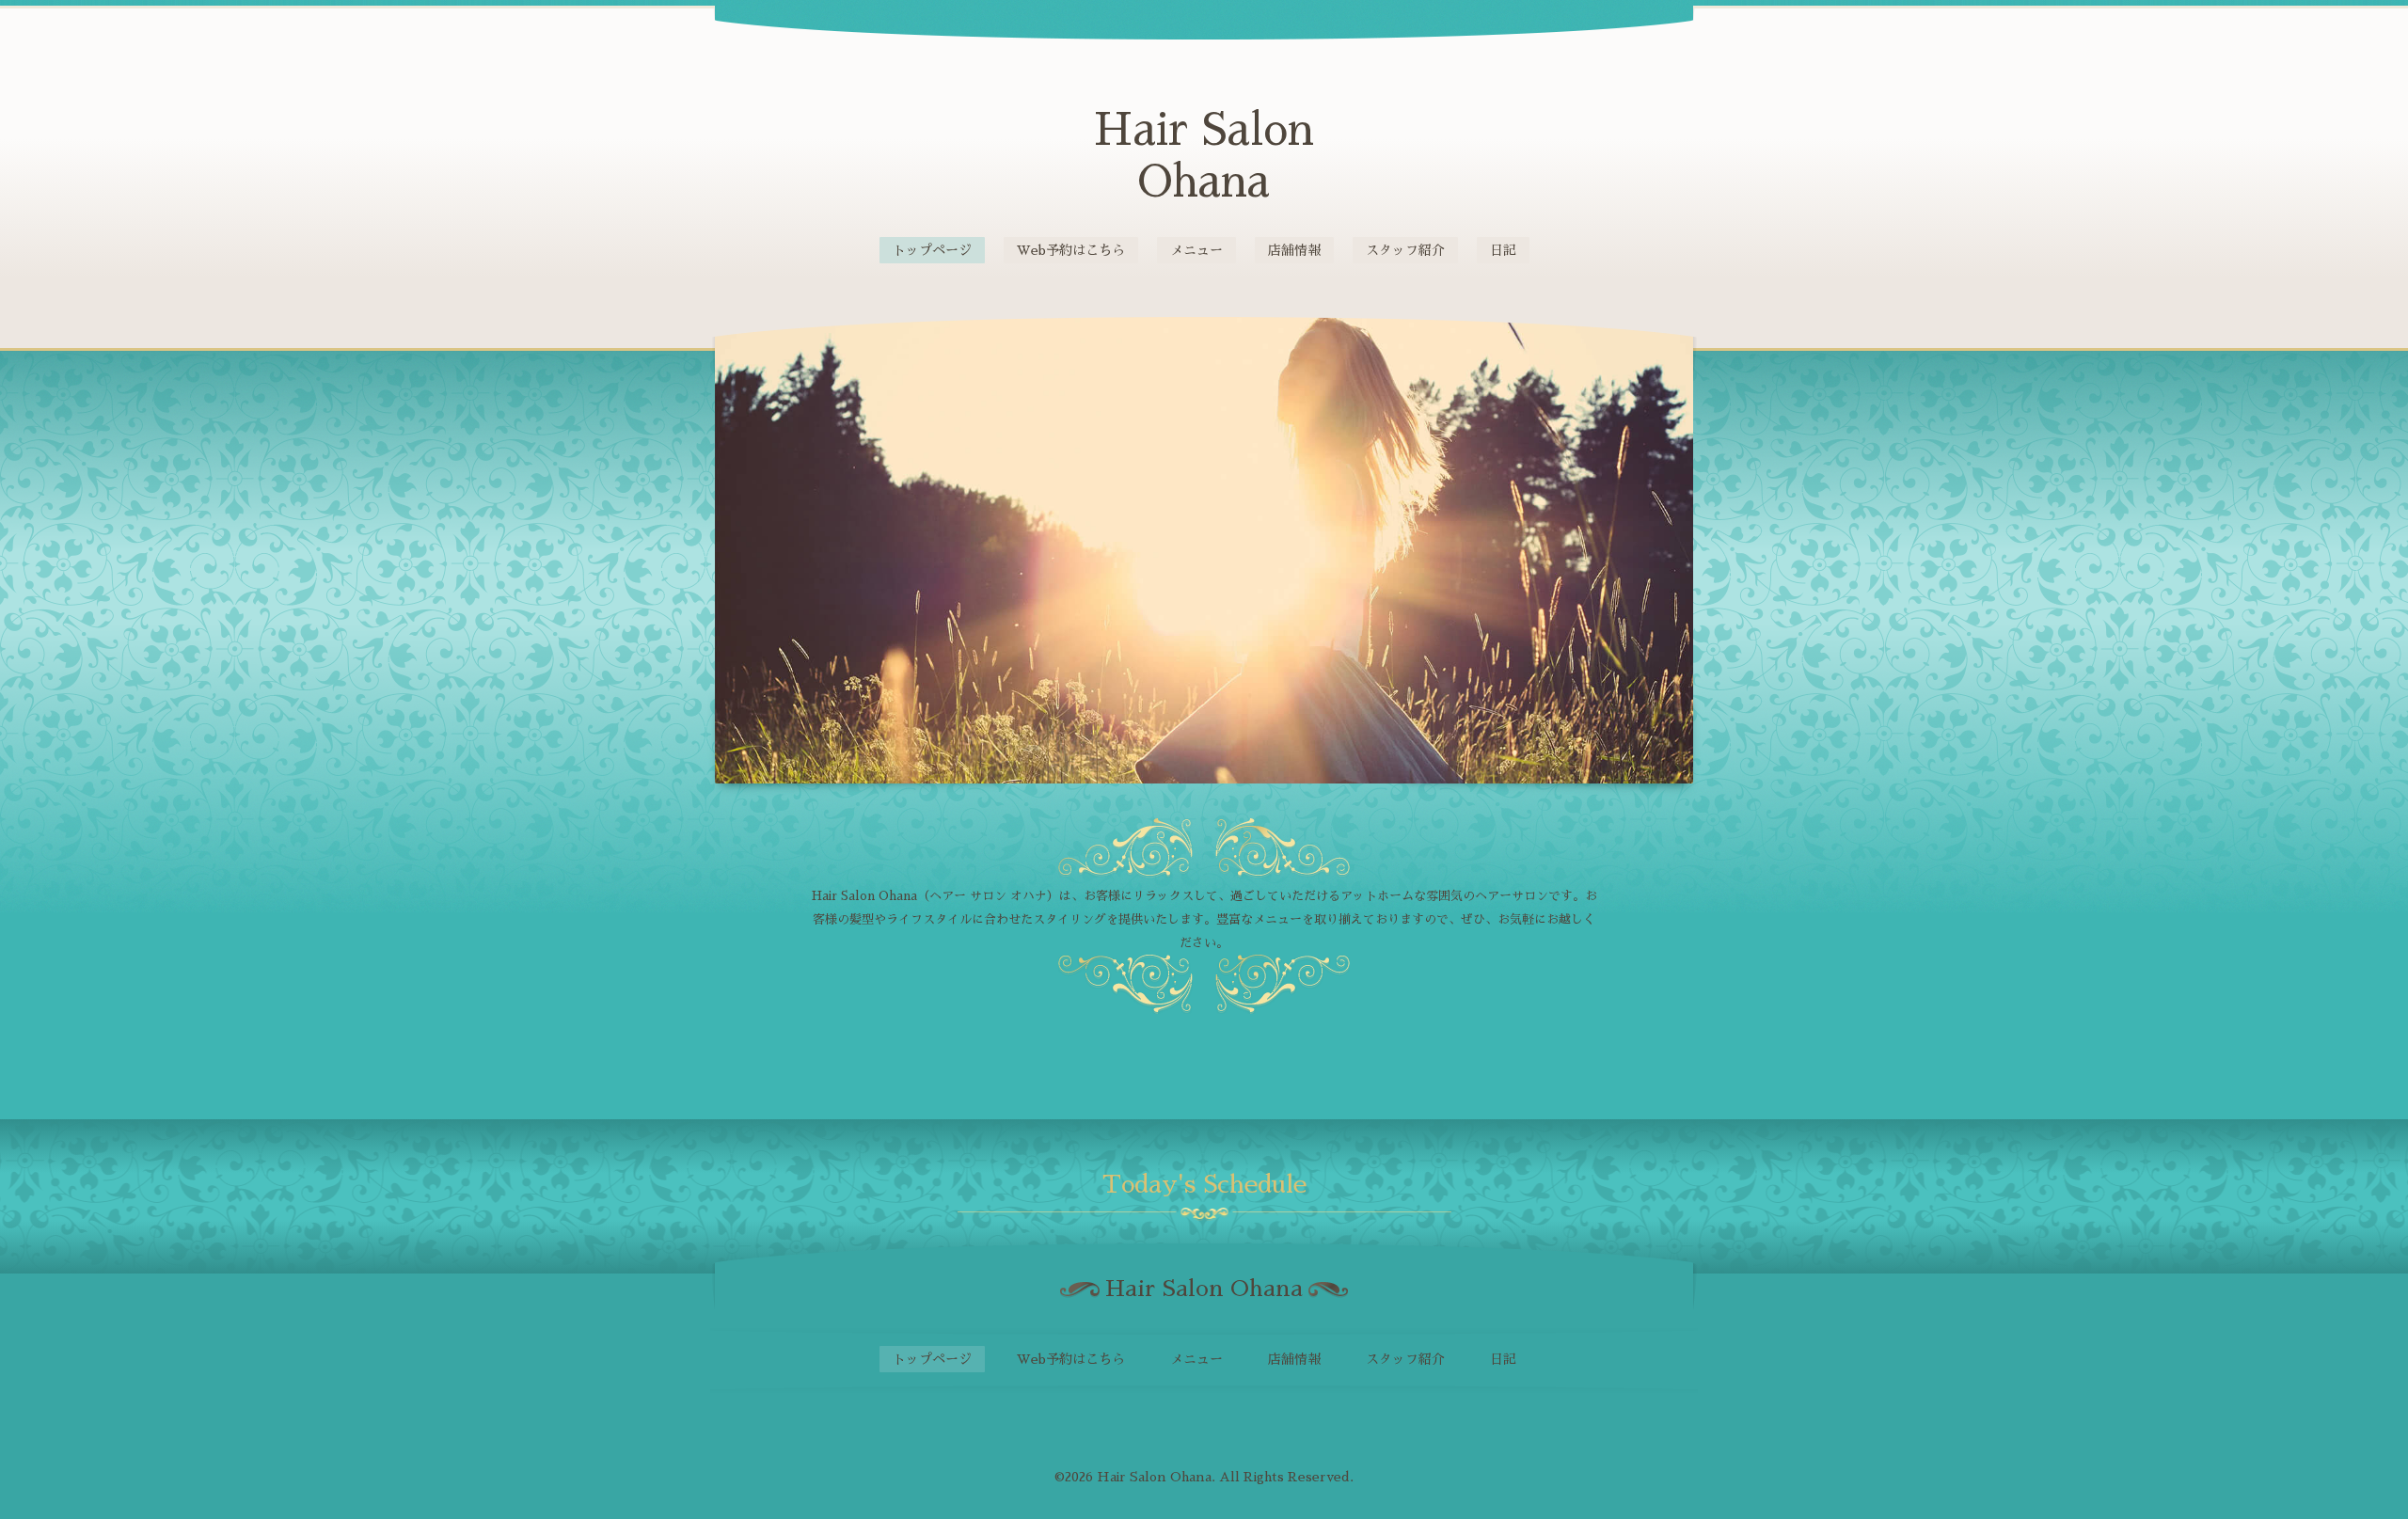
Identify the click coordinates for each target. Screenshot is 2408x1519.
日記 (1503, 250)
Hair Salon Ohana (1154, 1477)
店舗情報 (1294, 250)
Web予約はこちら (1071, 250)
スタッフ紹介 (1405, 250)
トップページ (932, 250)
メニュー (1196, 250)
